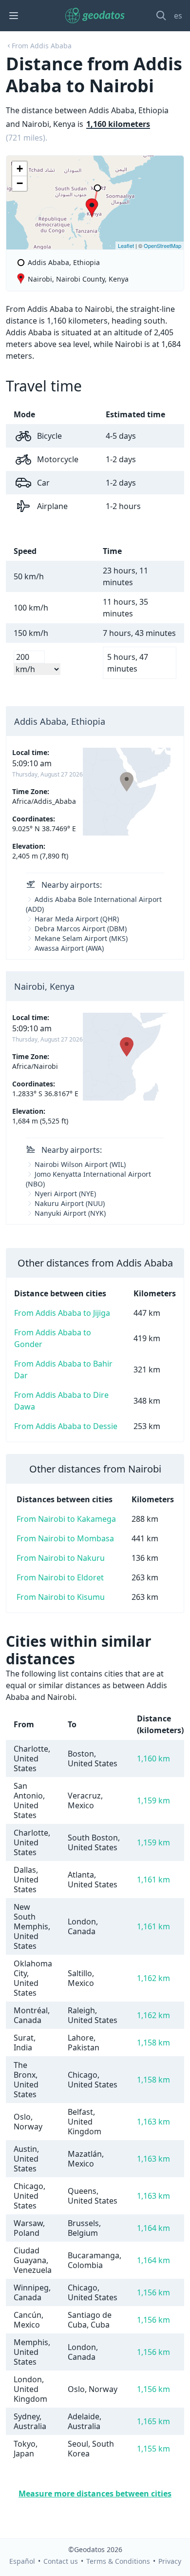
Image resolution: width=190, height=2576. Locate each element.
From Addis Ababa (42, 46)
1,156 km (153, 2292)
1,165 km (153, 2421)
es (178, 16)
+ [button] (20, 169)
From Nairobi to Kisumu (61, 1597)
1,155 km (153, 2449)
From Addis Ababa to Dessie (66, 1426)
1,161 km (153, 1880)
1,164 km (153, 2228)
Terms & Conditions (118, 2561)
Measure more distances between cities (95, 2494)
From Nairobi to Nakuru (61, 1558)
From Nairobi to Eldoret (60, 1577)
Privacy (170, 2561)
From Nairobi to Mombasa (65, 1538)
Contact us (61, 2561)
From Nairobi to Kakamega (66, 1519)
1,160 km (153, 1758)
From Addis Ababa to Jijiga (62, 1313)
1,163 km (153, 2122)
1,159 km (153, 1800)
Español (22, 2561)
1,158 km (153, 2043)
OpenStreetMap (162, 245)
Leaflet (126, 245)
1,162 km (153, 1978)
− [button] (20, 183)
